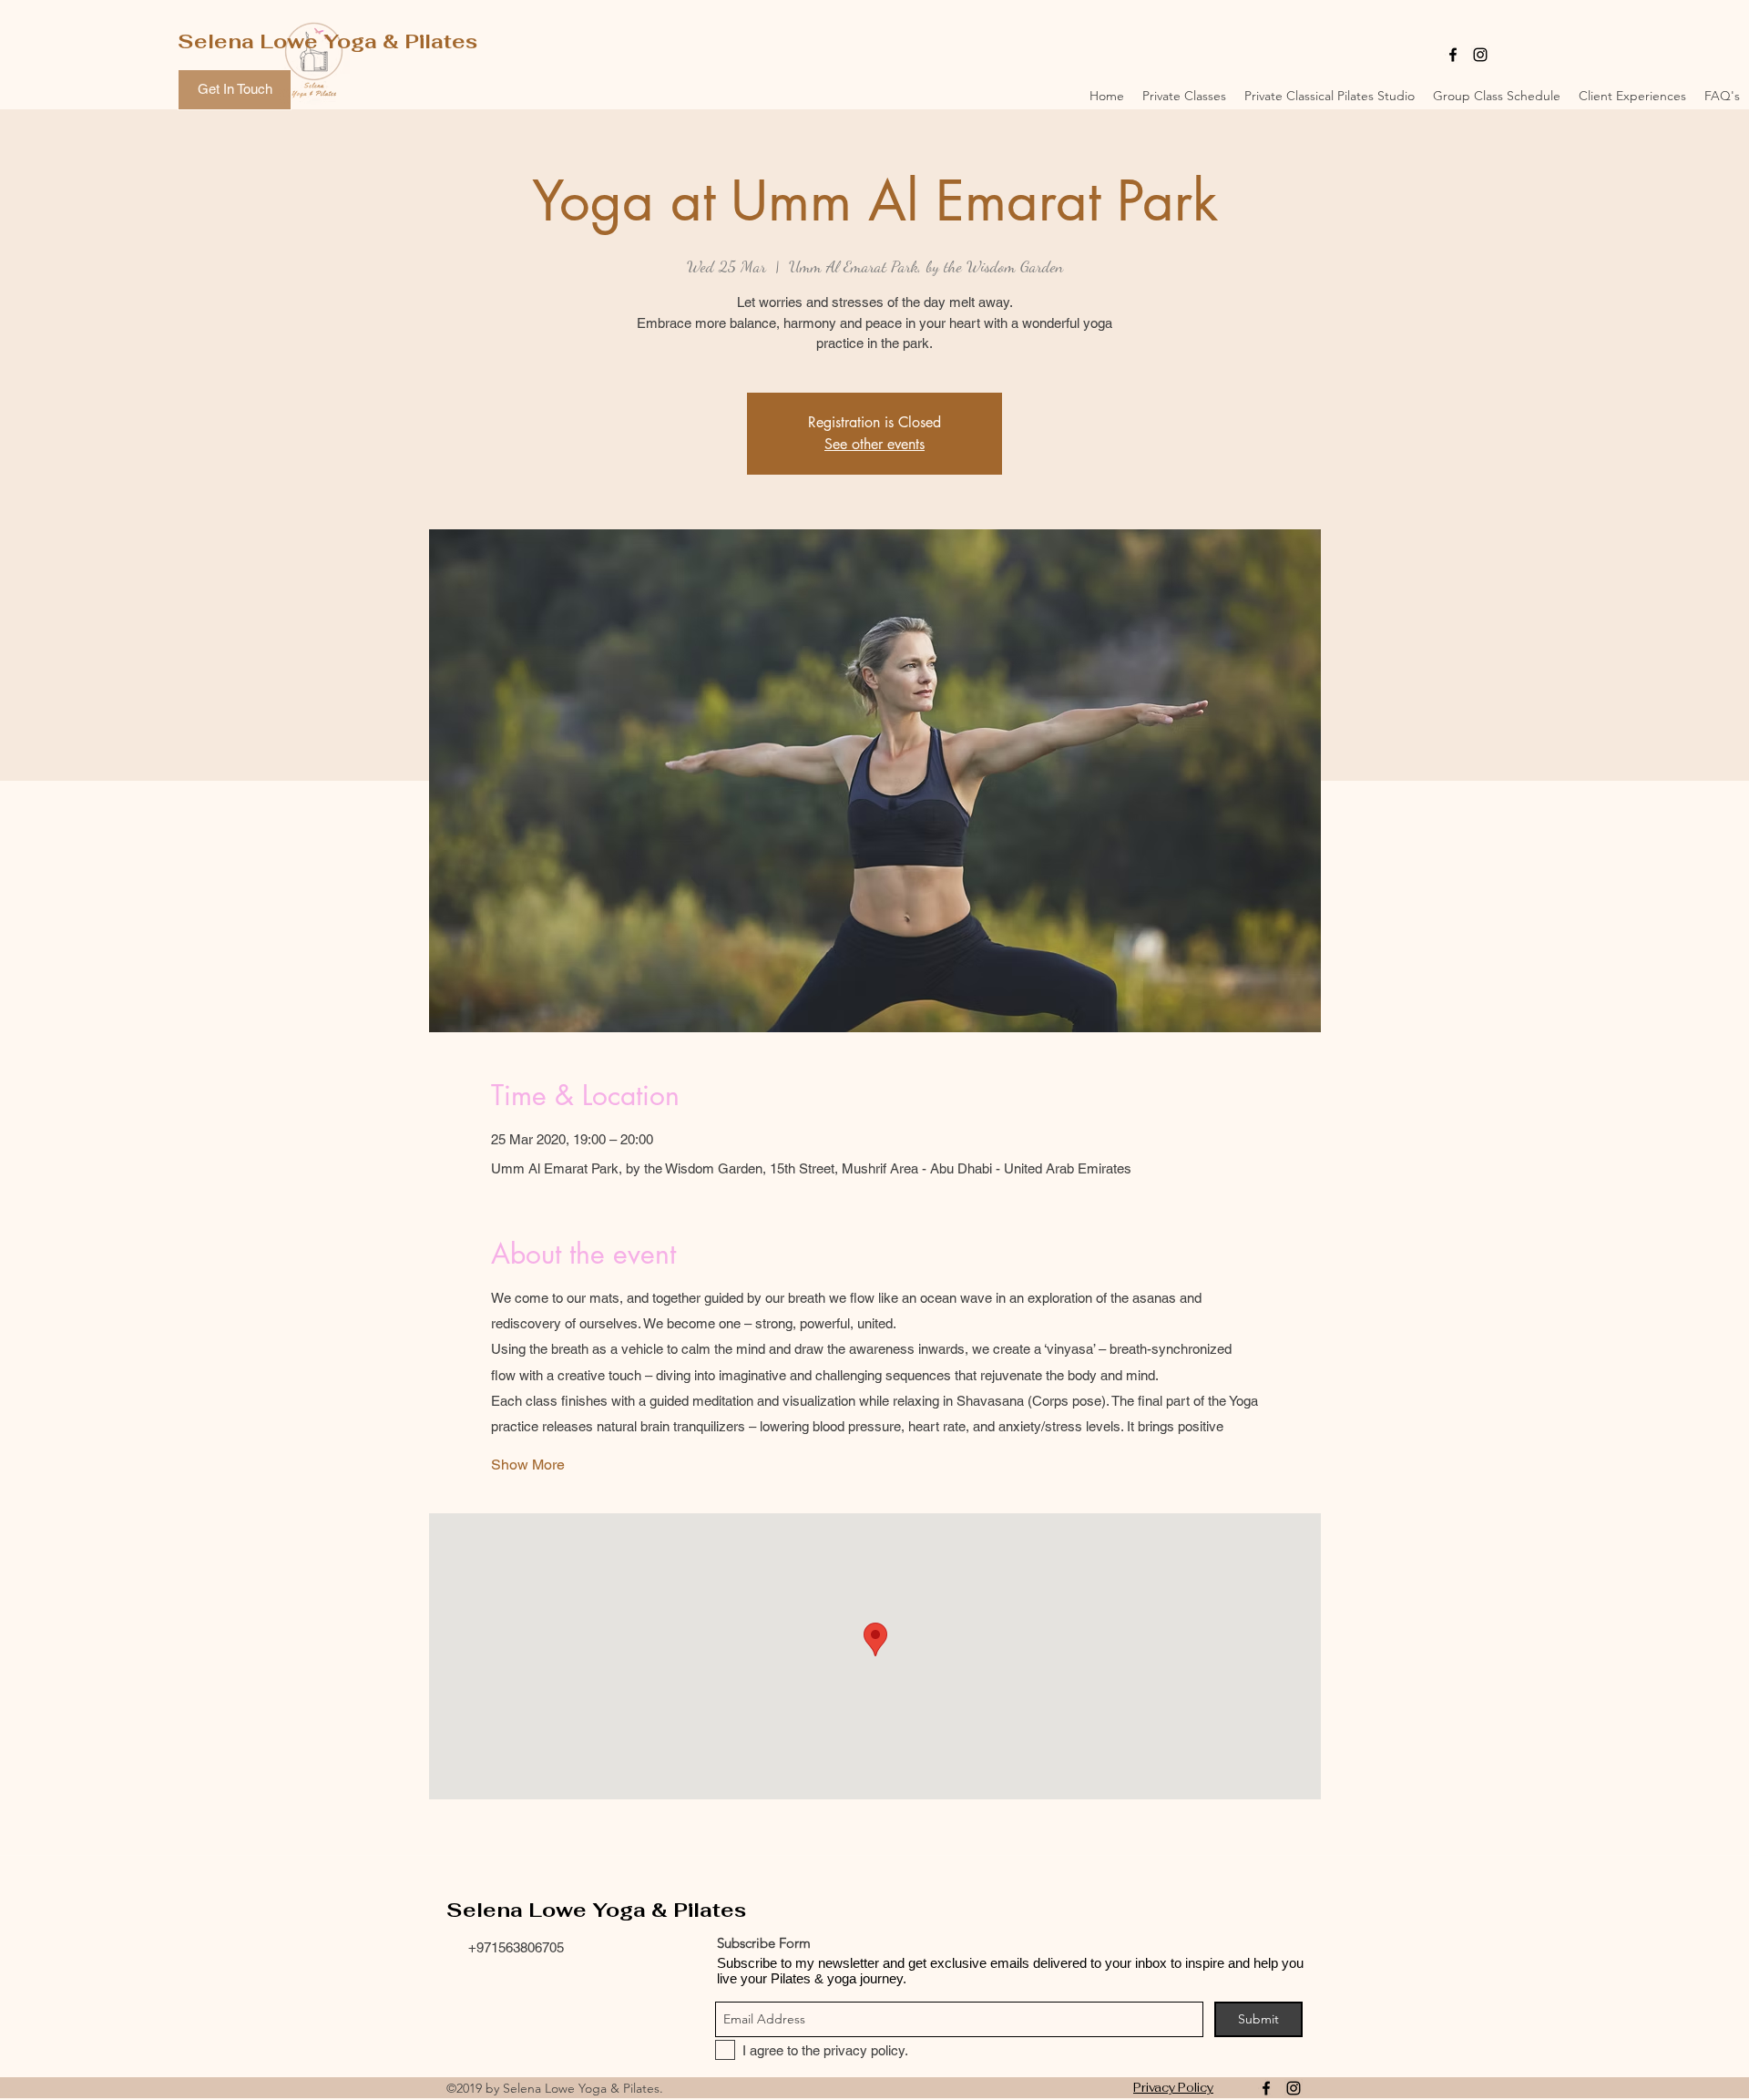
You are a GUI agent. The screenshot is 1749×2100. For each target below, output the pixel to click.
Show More (528, 1465)
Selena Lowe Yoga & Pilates (327, 41)
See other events (874, 444)
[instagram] (1480, 55)
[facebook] (1453, 55)
